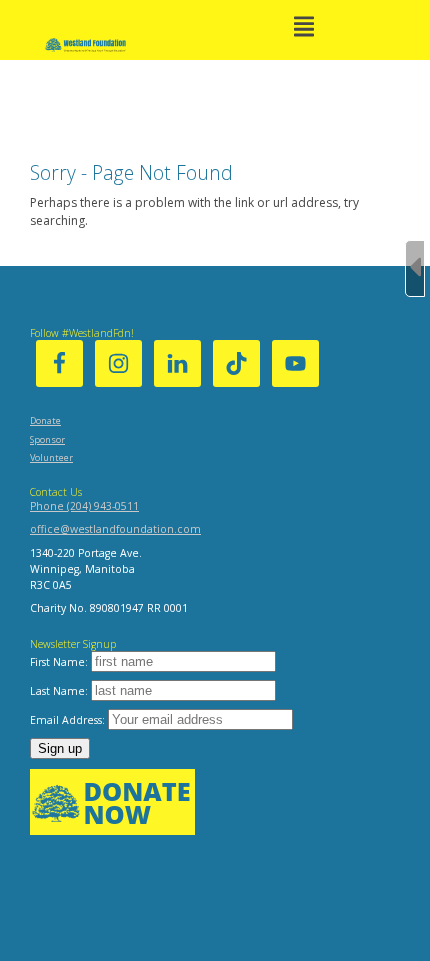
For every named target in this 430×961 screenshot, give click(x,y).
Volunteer (51, 457)
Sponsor (47, 439)
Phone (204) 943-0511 (84, 506)
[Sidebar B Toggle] (415, 268)
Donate (45, 420)
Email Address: (69, 720)
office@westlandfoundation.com (115, 529)
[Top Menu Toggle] (304, 28)
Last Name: (60, 691)
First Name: (60, 662)
